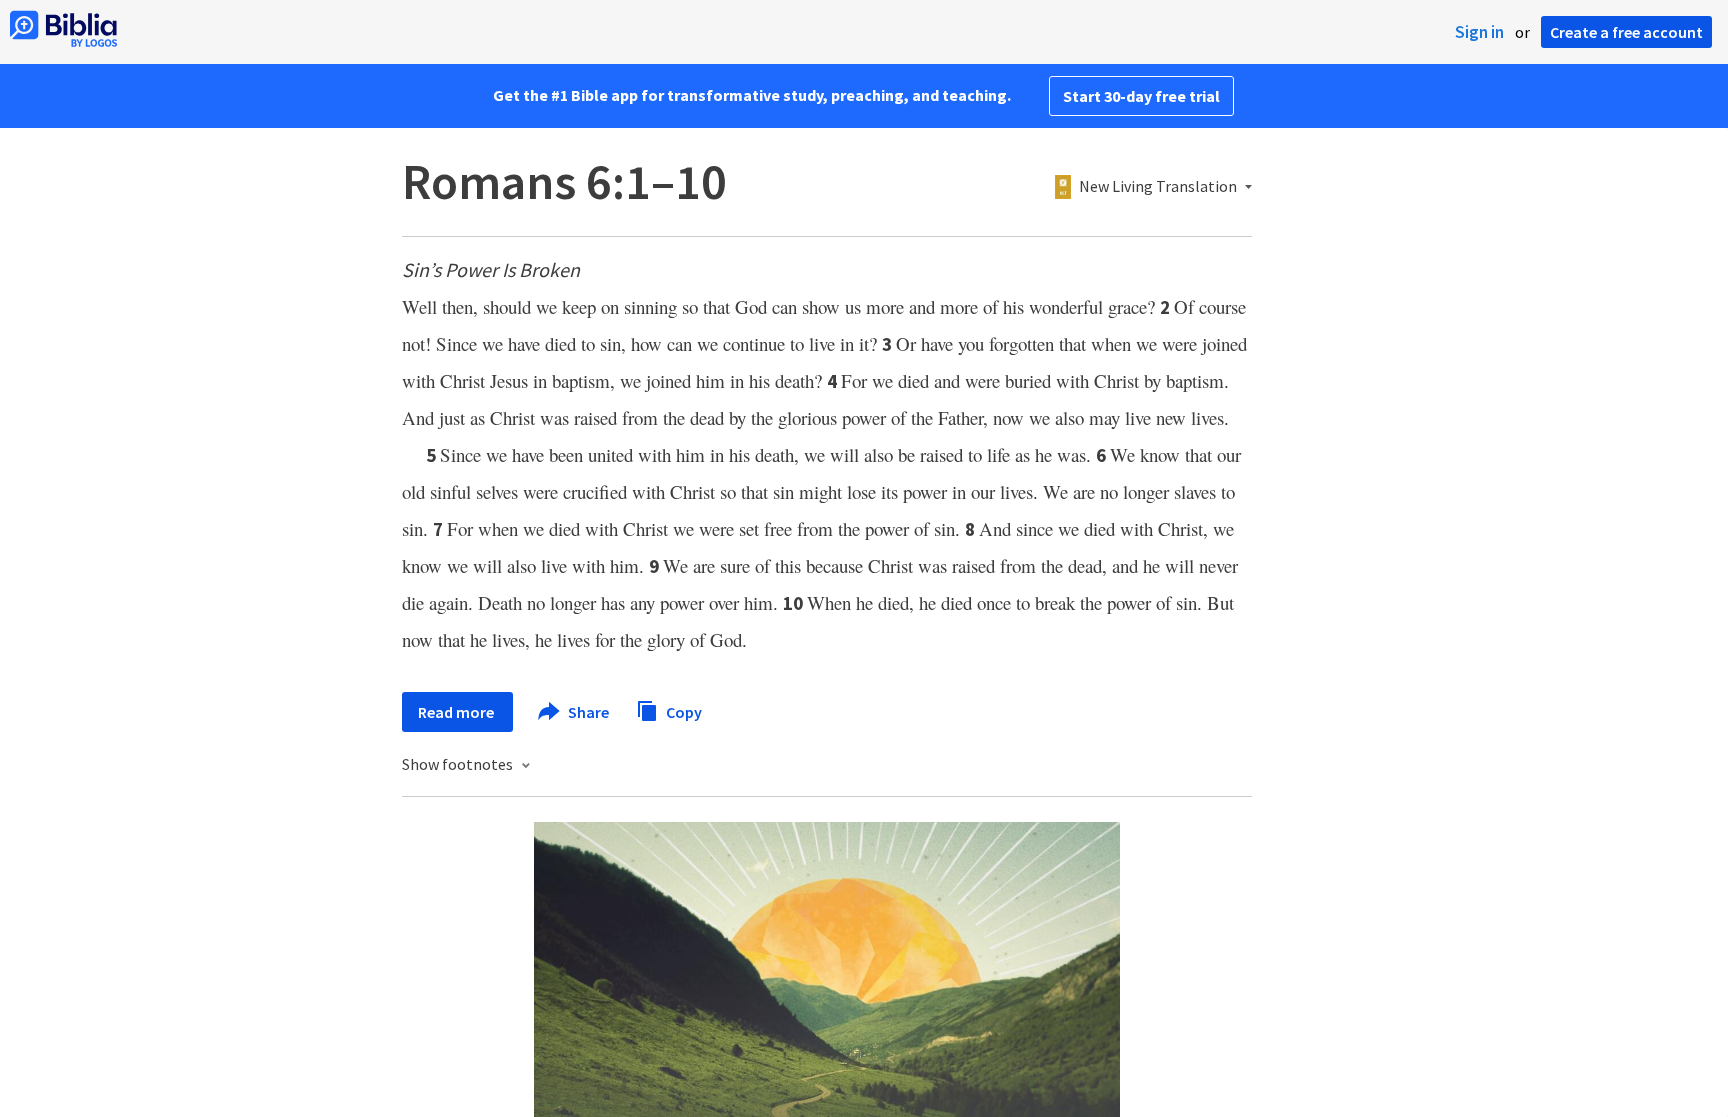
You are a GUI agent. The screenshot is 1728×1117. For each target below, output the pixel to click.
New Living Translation (1158, 187)
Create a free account (1626, 32)
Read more (457, 712)
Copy (682, 711)
